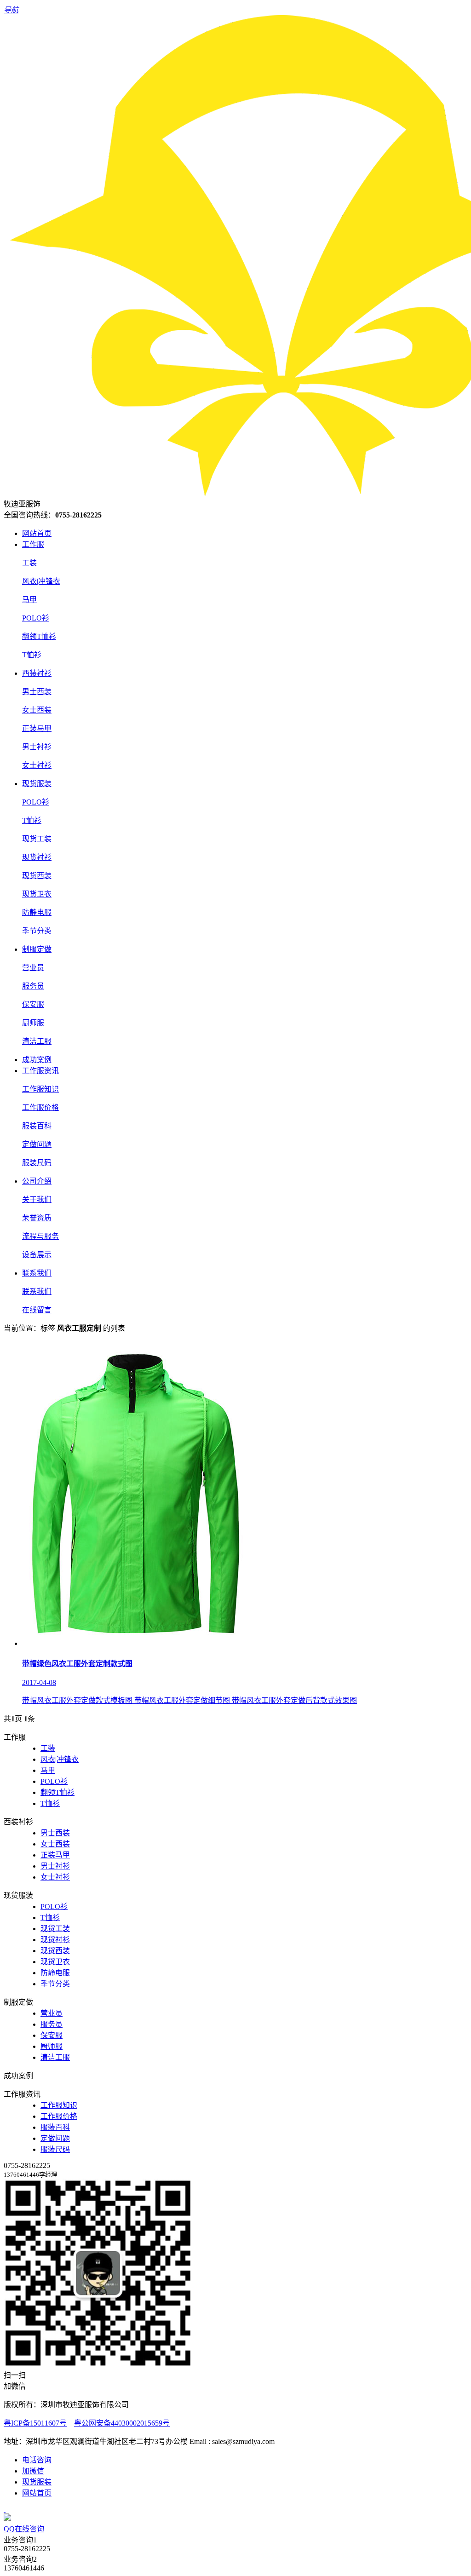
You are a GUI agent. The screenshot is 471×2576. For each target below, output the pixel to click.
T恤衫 (32, 655)
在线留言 (37, 1310)
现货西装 (37, 876)
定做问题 (37, 1144)
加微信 (33, 2471)
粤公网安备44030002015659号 (122, 2423)
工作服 (33, 544)
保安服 (33, 1004)
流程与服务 (40, 1236)
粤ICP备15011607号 (35, 2423)
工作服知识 (40, 1089)
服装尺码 (37, 1163)
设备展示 (37, 1255)
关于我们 (37, 1199)
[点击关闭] (5, 2509)
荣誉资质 (37, 1218)
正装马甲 (37, 728)
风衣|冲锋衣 (41, 581)
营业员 (33, 968)
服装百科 (37, 1126)
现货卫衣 (37, 894)
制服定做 (37, 949)
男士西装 (37, 692)
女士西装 (37, 710)
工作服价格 (40, 1107)
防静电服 (37, 912)
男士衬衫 (37, 747)
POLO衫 (36, 618)
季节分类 (37, 931)
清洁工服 (37, 1041)
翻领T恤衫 (39, 636)
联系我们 (37, 1273)
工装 (29, 563)
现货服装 (37, 784)
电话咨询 (37, 2460)
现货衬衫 (37, 857)
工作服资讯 (40, 1071)
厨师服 (33, 1023)
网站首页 (37, 533)
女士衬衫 (37, 765)
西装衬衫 (37, 673)
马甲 (29, 600)
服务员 (33, 986)
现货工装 (37, 839)
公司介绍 (37, 1181)
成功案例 (37, 1060)
